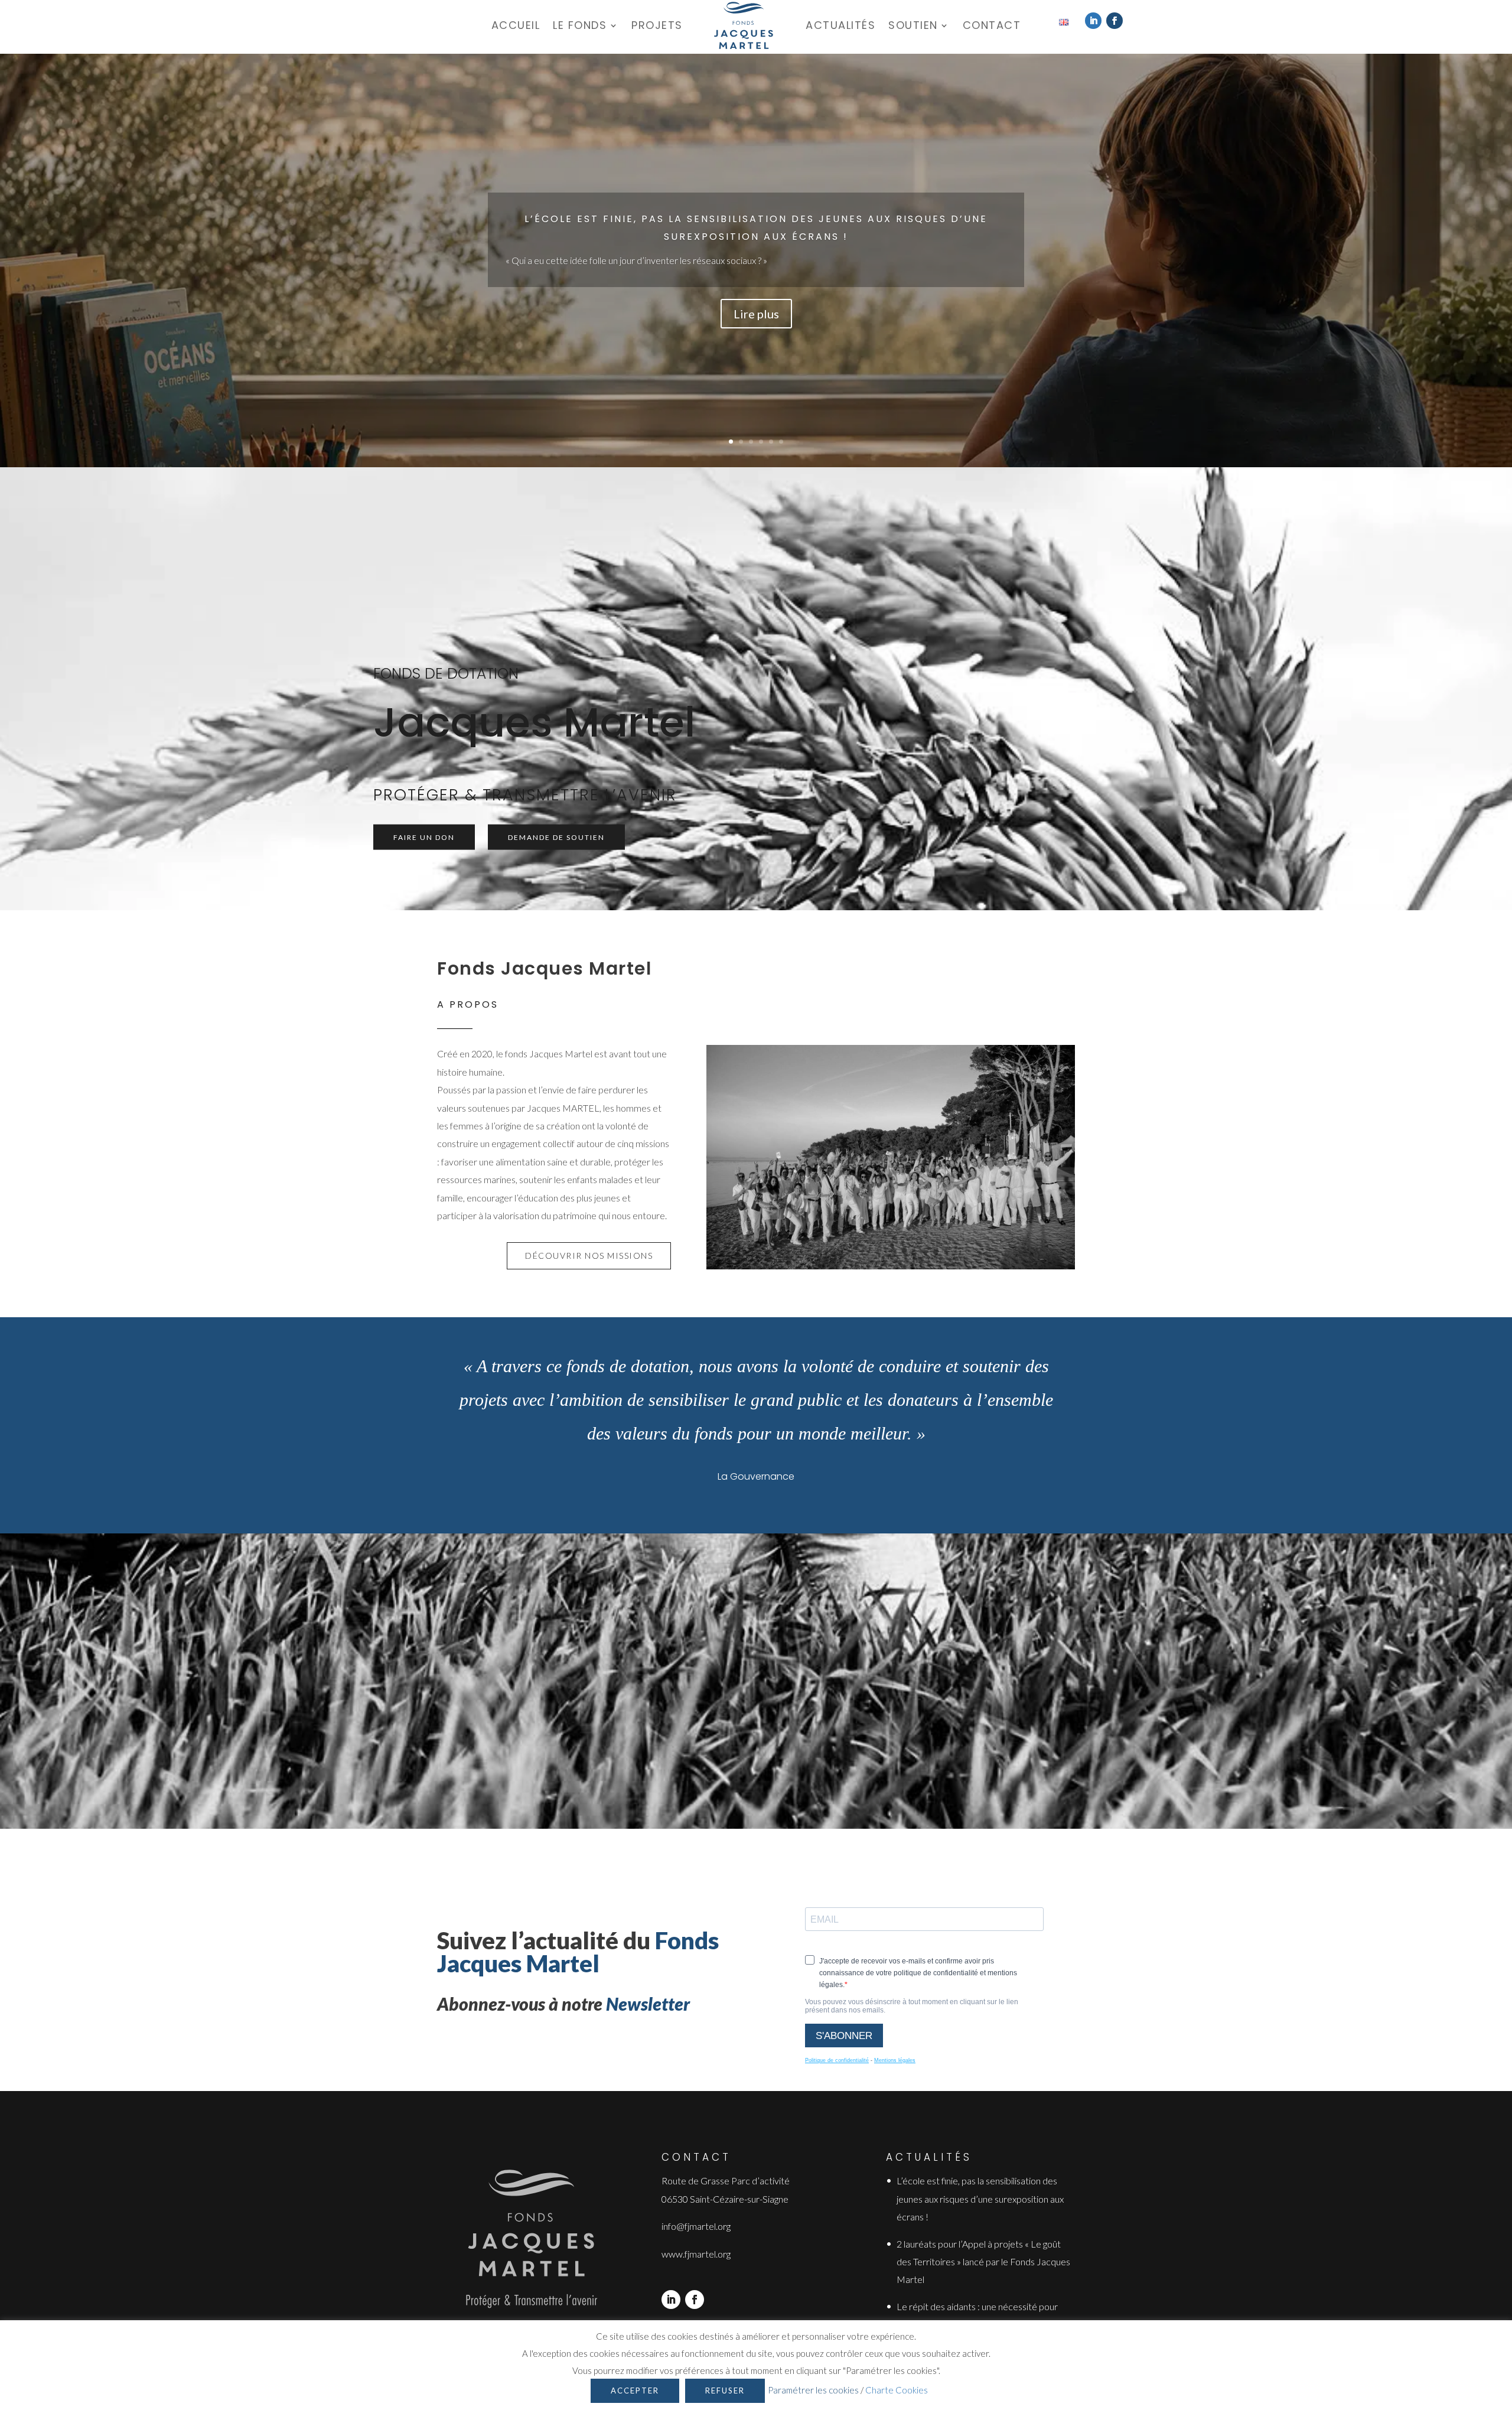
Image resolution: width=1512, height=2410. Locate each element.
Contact (992, 25)
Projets (657, 25)
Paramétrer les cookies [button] (813, 2390)
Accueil (516, 25)
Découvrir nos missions (589, 1256)
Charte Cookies (897, 2390)
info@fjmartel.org (696, 2226)
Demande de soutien (556, 837)
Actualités (840, 25)
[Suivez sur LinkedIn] (1093, 21)
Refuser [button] (725, 2391)
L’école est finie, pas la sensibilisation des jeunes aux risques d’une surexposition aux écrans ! (980, 2199)
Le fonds (580, 25)
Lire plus (756, 314)
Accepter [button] (635, 2391)
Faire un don (424, 837)
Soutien (913, 25)
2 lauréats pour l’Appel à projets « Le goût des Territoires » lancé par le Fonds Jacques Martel (983, 2262)
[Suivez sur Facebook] (1115, 21)
